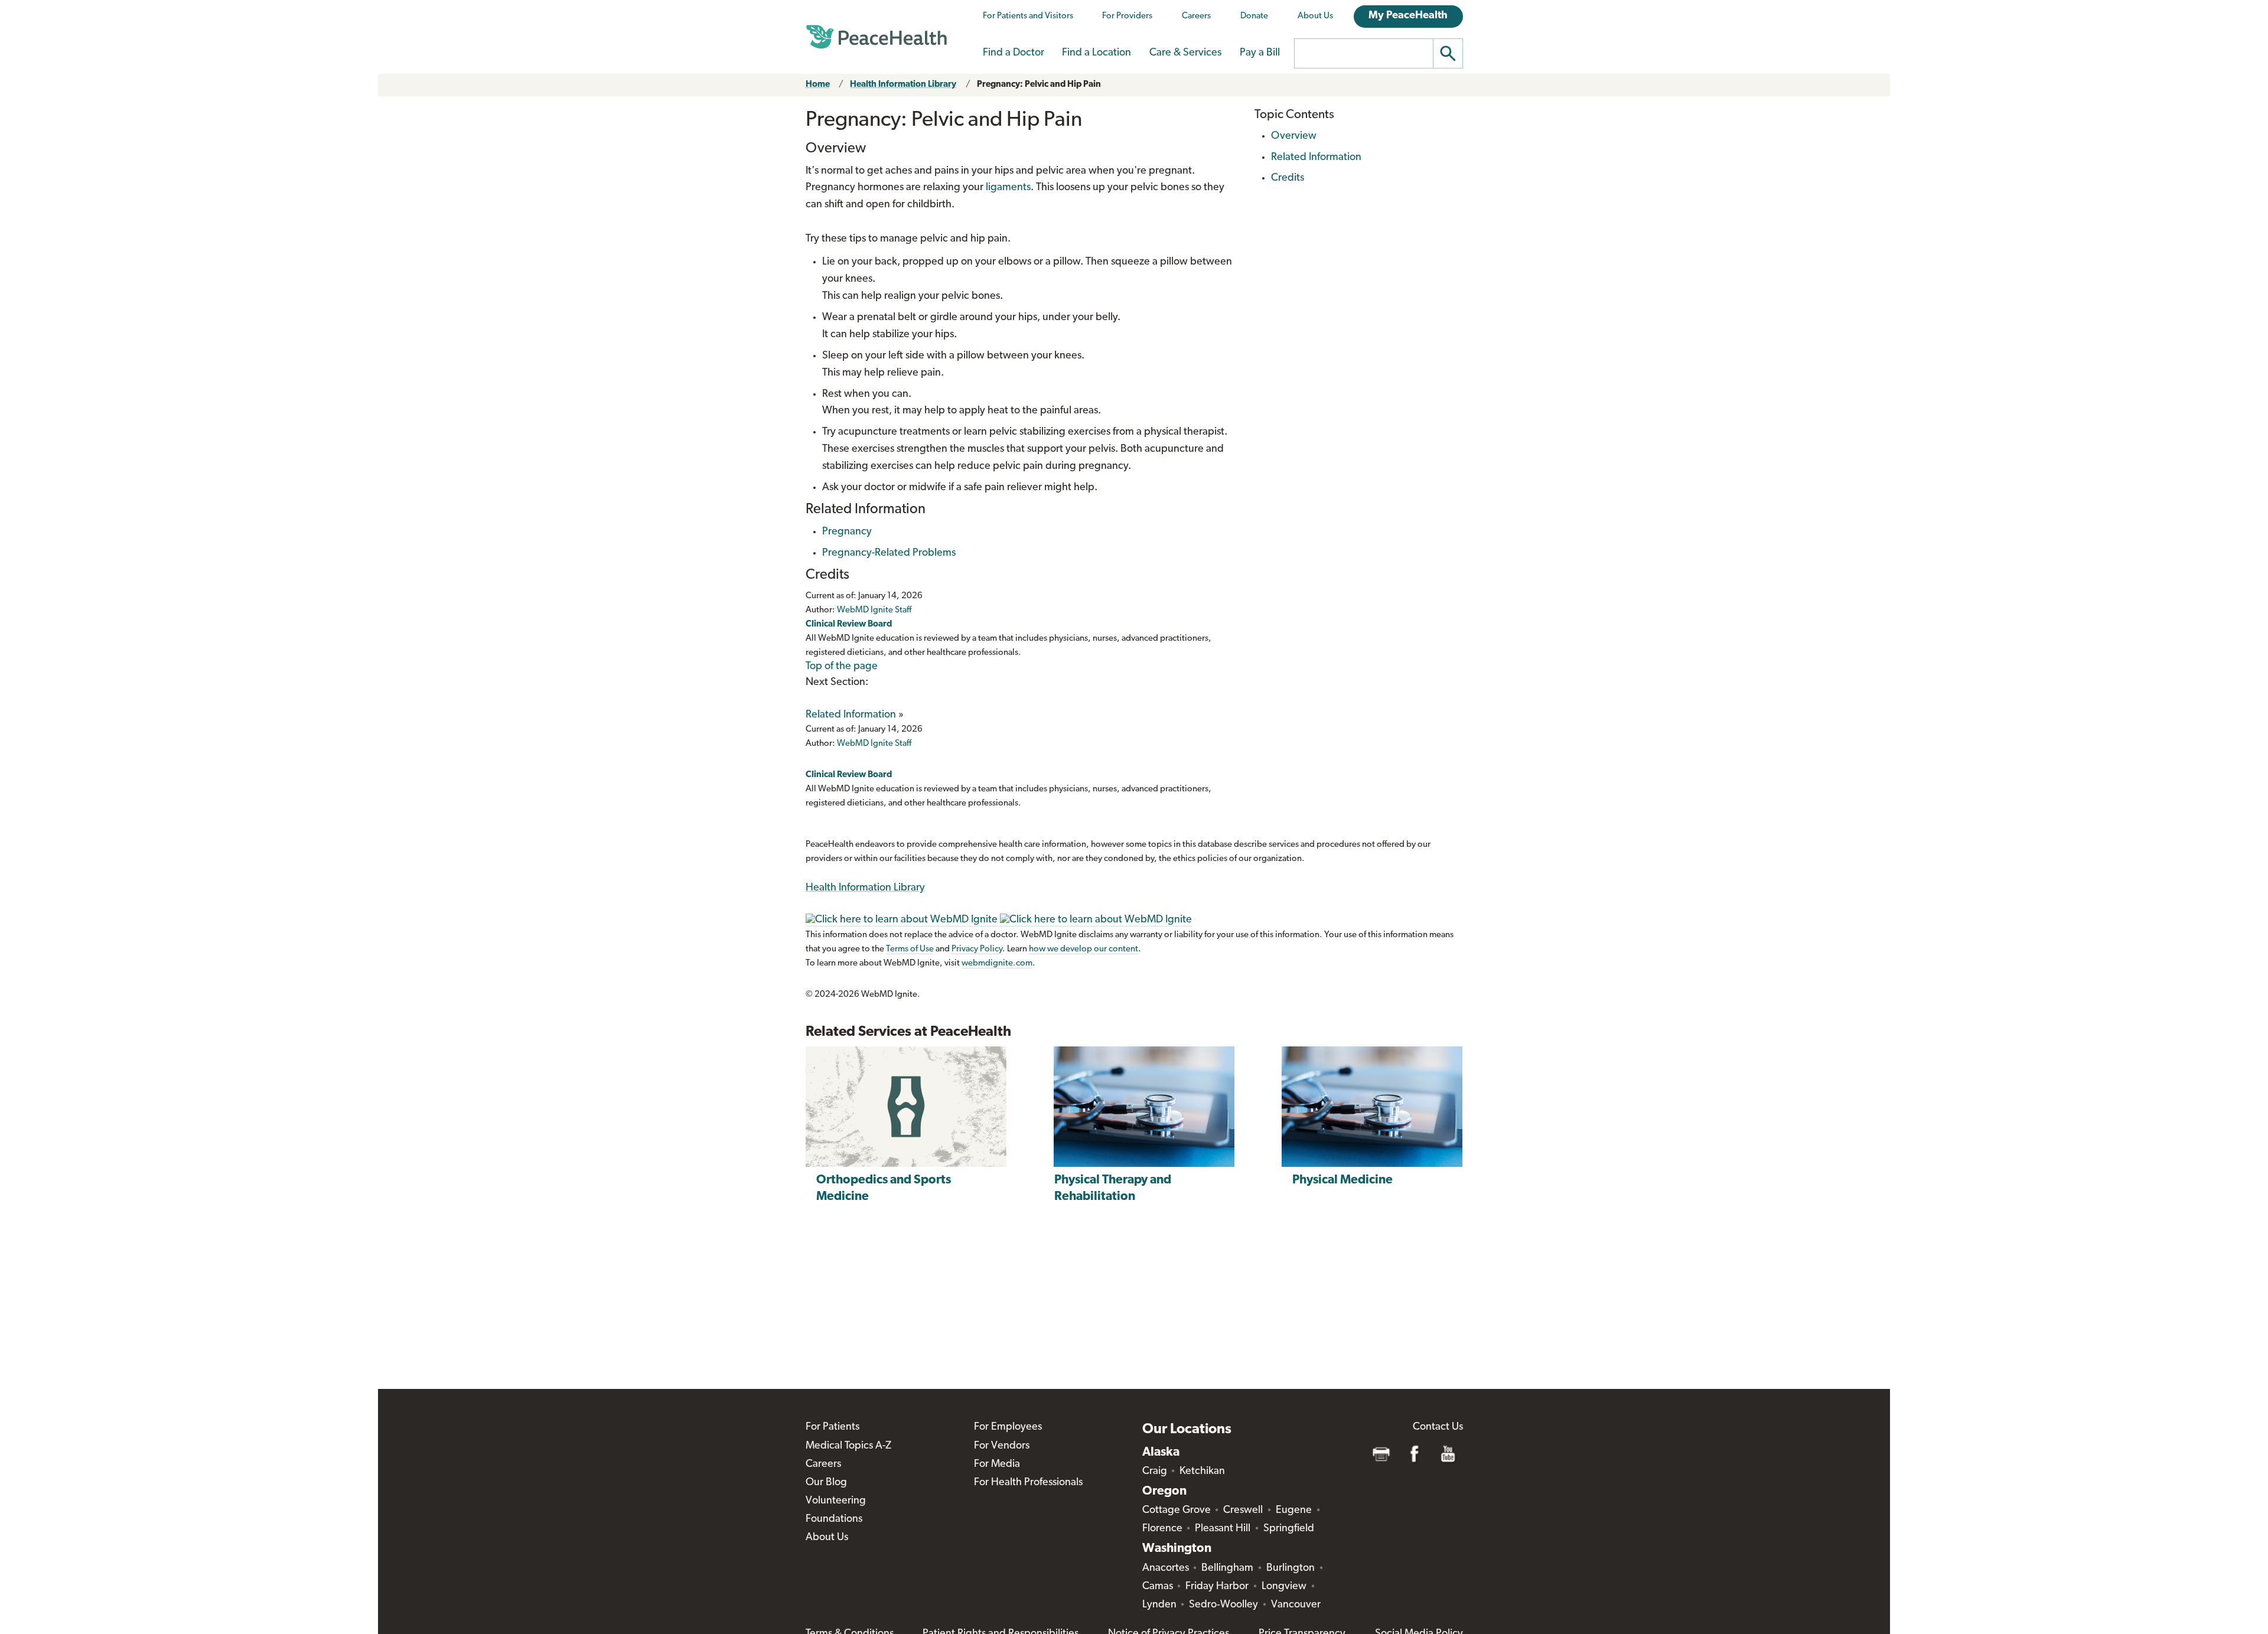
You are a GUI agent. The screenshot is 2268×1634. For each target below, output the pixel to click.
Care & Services (1185, 53)
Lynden (1159, 1605)
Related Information (851, 715)
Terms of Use (910, 949)
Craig (1155, 1472)
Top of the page (842, 667)
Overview (1294, 136)
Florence (1162, 1529)
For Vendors (1002, 1446)
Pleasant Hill (1223, 1529)
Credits (1288, 178)
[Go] (1448, 53)
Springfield (1289, 1529)
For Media (997, 1465)
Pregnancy (847, 532)
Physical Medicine (1342, 1180)
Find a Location (1096, 53)
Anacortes (1166, 1568)
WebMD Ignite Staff (874, 744)
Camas (1158, 1587)
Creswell (1243, 1511)
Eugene (1294, 1511)
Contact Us (1438, 1427)
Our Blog (826, 1483)
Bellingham (1227, 1568)
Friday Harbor (1217, 1587)
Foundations (834, 1519)
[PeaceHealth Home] (876, 37)
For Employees (1008, 1427)
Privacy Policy (977, 949)
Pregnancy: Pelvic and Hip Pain (1039, 85)
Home (818, 85)
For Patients (832, 1427)
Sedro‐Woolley (1223, 1605)
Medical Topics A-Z (848, 1446)
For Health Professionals (1028, 1483)
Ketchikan (1202, 1472)
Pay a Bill (1260, 53)
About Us (1315, 16)
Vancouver (1296, 1605)
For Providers (1127, 16)
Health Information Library (903, 85)
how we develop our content (1084, 949)
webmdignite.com (997, 963)
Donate (1254, 16)
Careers (1196, 16)
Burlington (1291, 1568)
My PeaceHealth (1408, 16)
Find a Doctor (1014, 53)
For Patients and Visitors (1028, 16)
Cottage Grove (1177, 1511)
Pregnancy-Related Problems (889, 553)
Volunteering (836, 1501)
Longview (1284, 1587)
